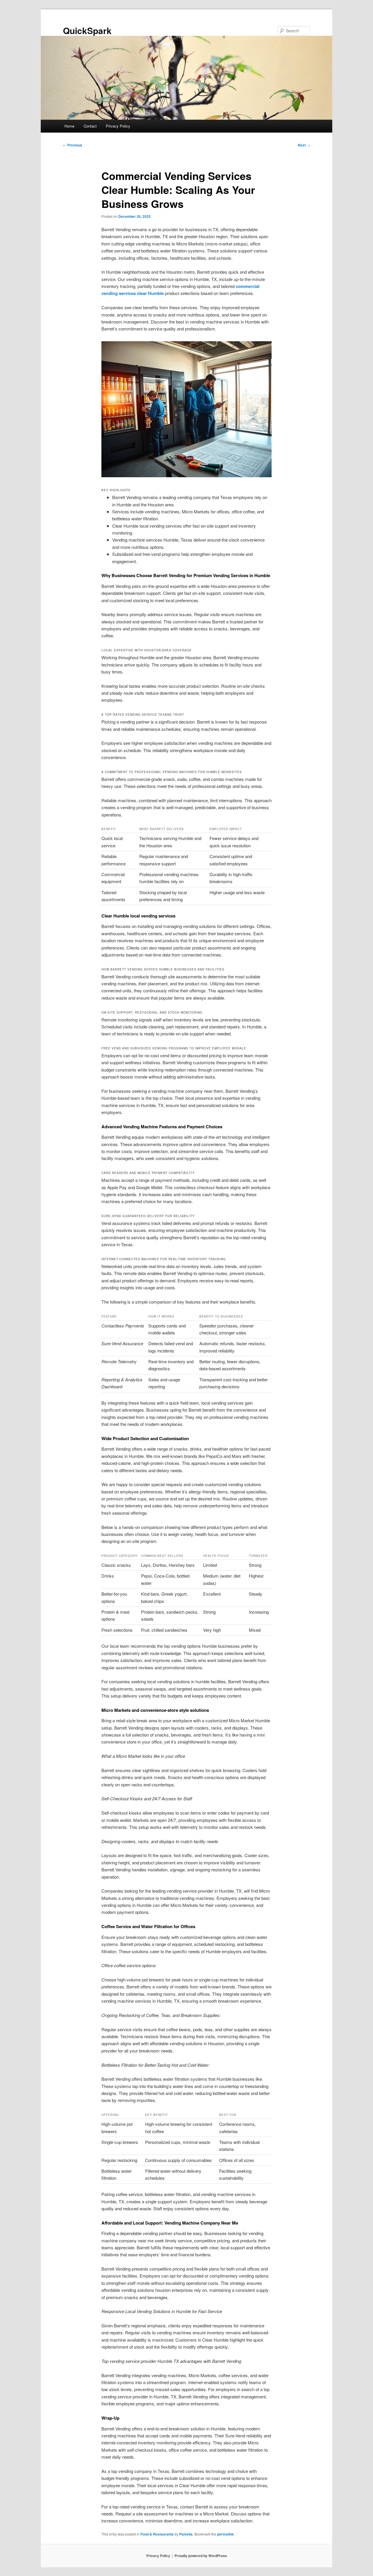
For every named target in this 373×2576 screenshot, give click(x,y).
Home (69, 126)
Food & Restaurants (157, 2534)
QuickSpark (87, 30)
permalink (225, 2534)
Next (304, 145)
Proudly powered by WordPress (201, 2556)
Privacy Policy (118, 126)
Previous (73, 145)
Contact (90, 126)
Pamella (186, 2534)
